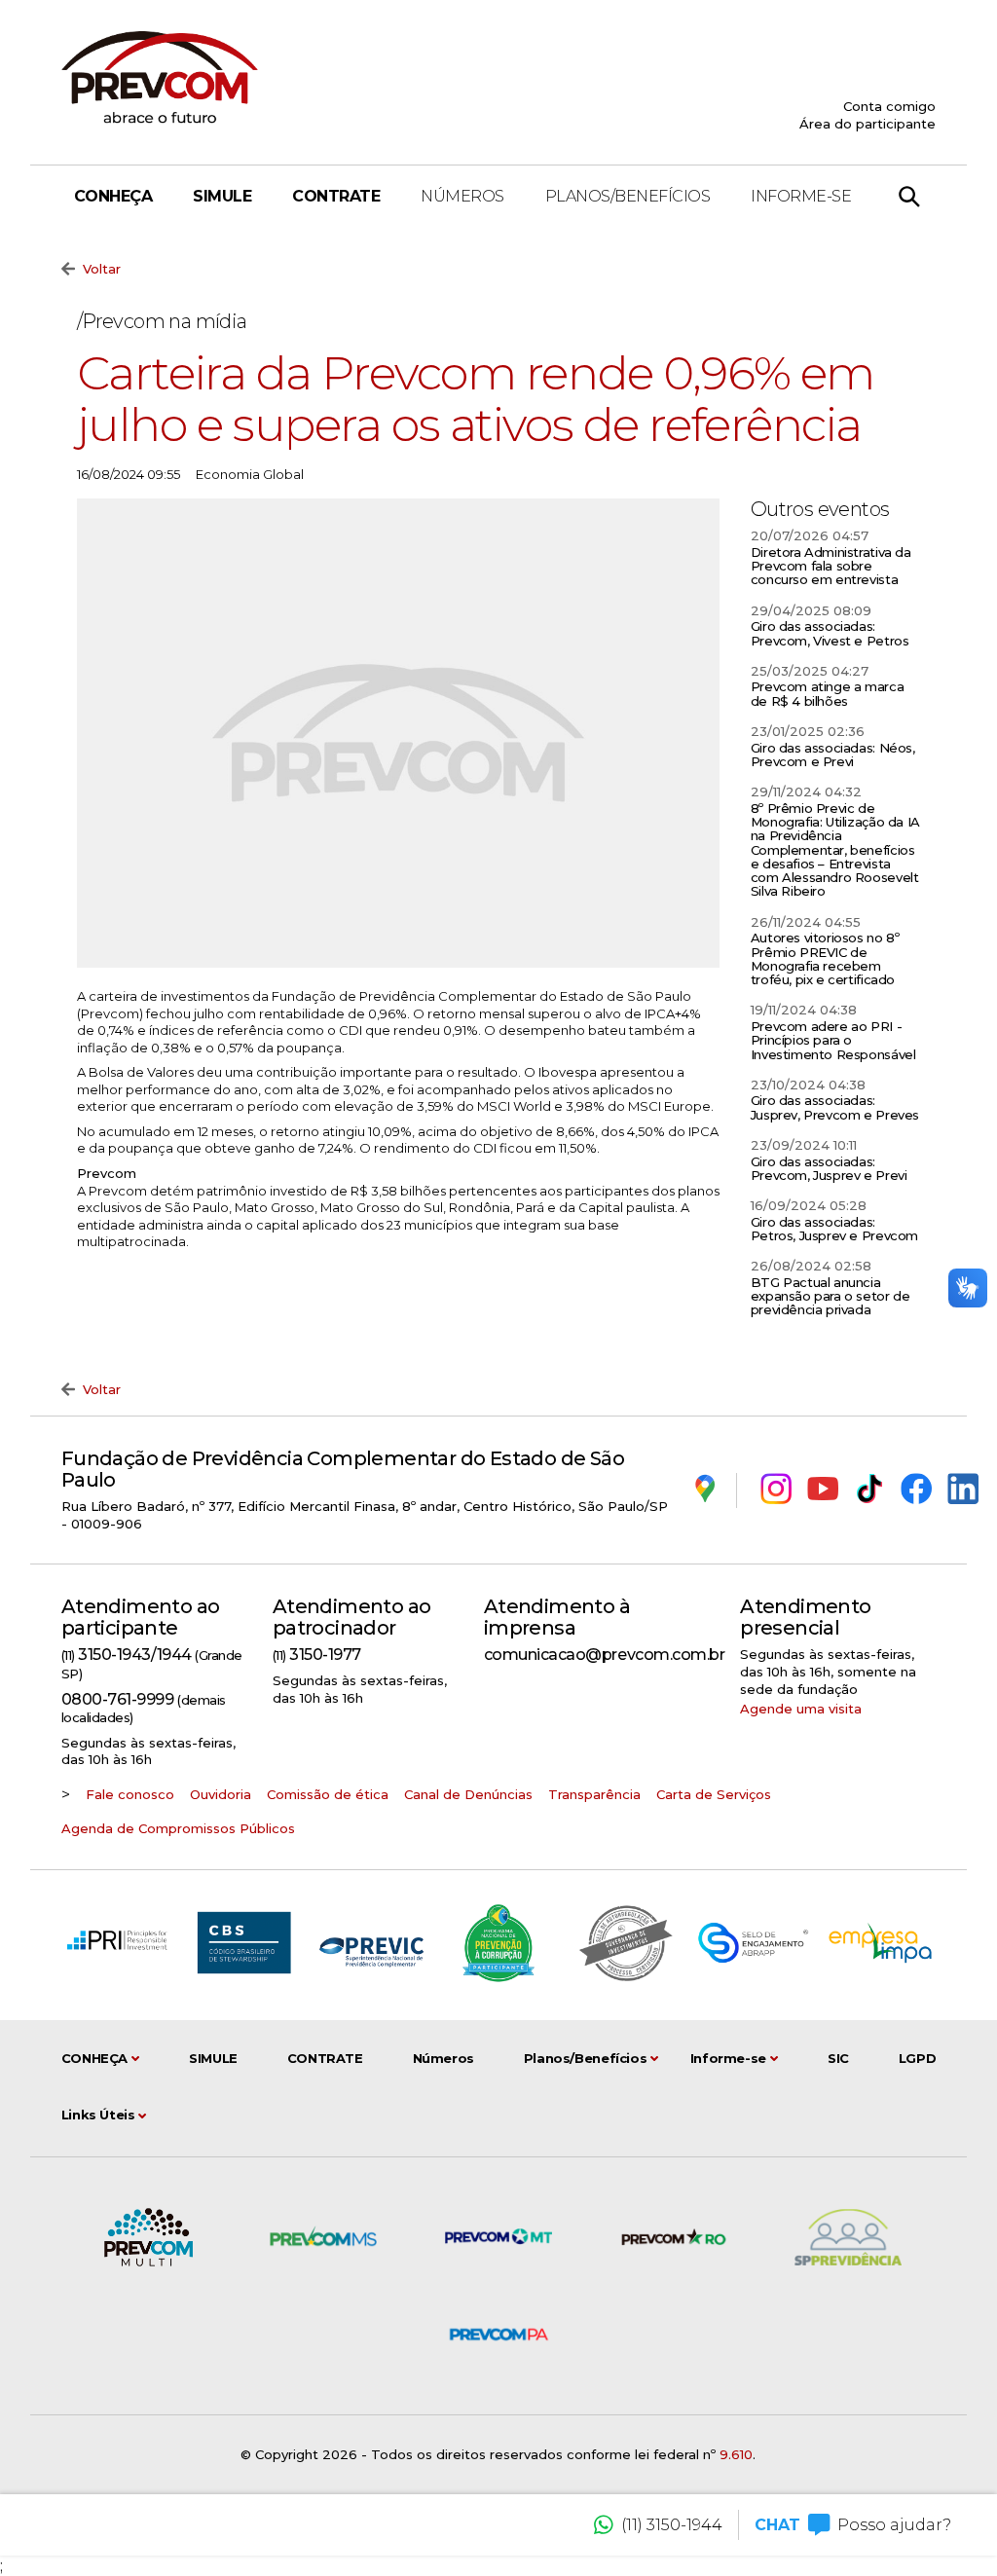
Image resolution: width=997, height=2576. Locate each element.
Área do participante (868, 124)
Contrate (336, 196)
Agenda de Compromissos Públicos (178, 1828)
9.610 (736, 2454)
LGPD (917, 2058)
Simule (222, 196)
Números (462, 196)
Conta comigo (889, 106)
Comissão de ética (328, 1794)
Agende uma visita (801, 1709)
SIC (838, 2058)
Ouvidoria (221, 1794)
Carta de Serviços (714, 1794)
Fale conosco (130, 1794)
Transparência (594, 1794)
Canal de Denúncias (468, 1794)
